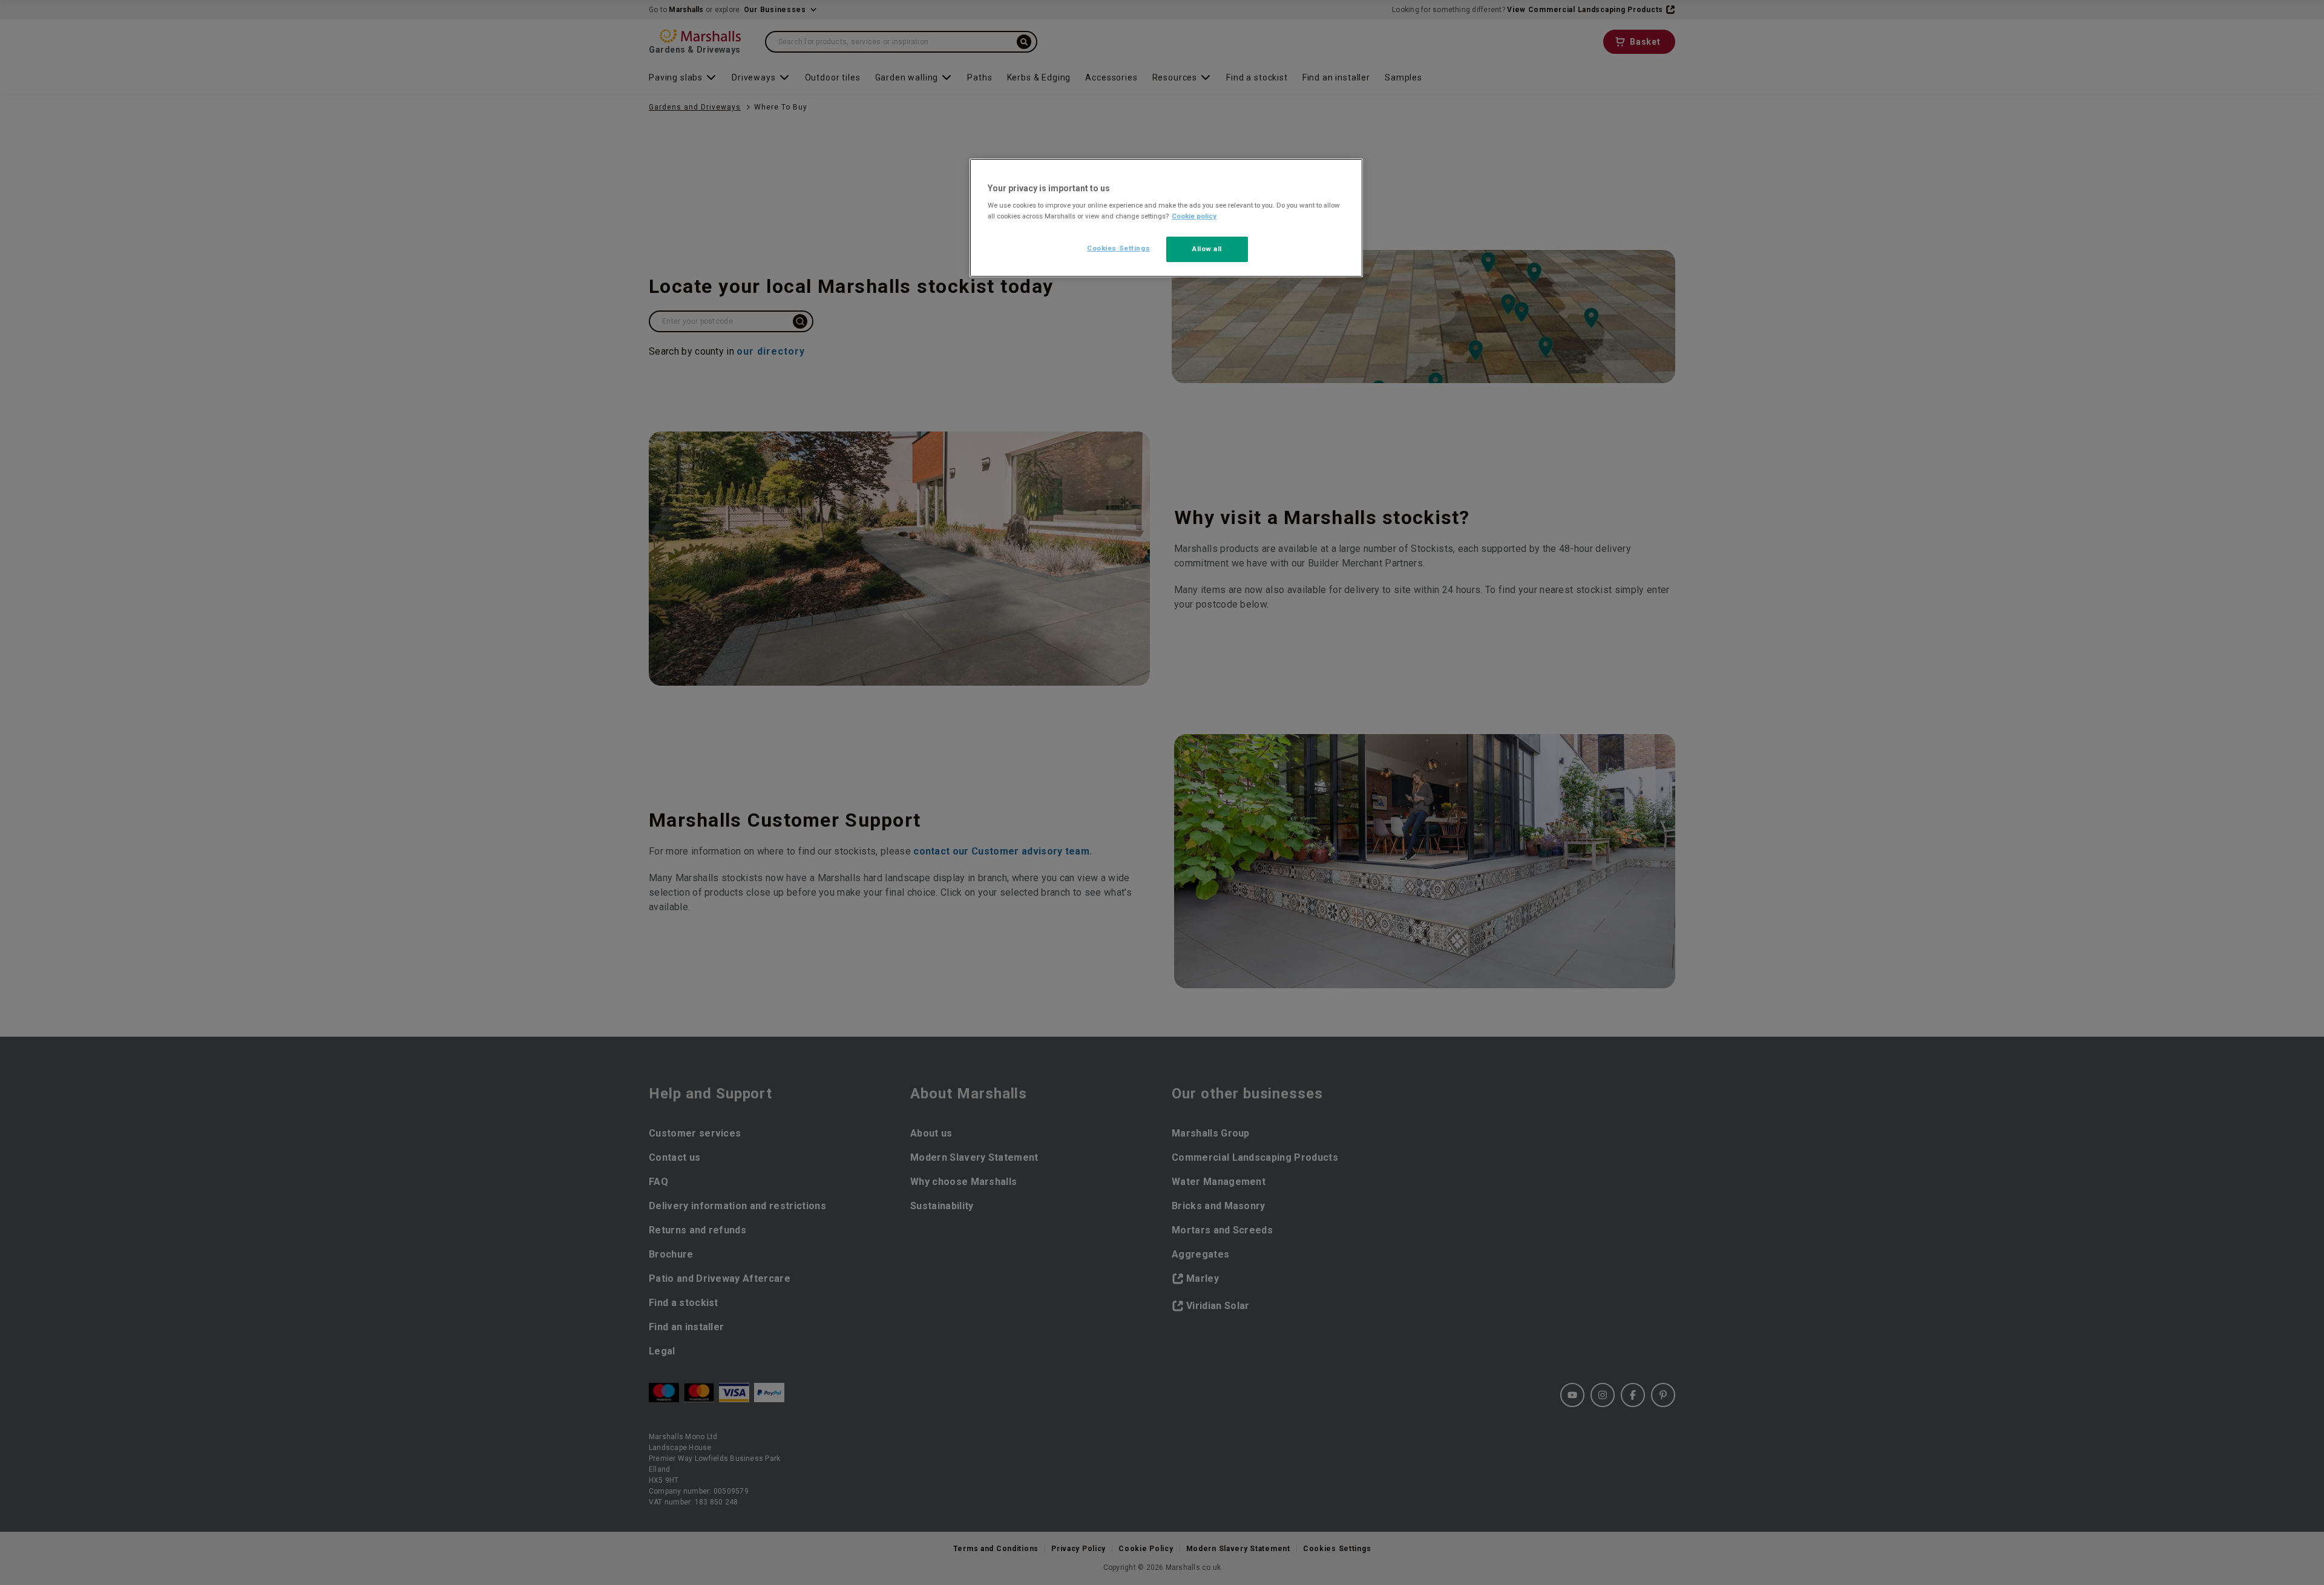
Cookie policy (1194, 216)
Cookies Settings (1118, 248)
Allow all (1207, 249)
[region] (1166, 218)
